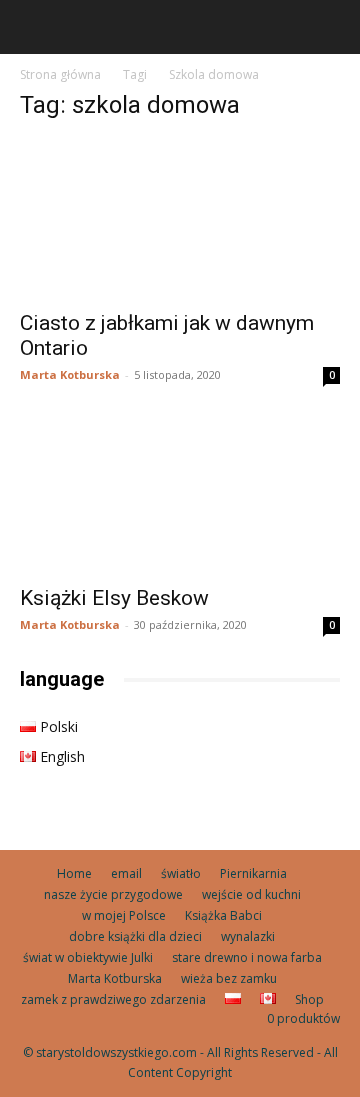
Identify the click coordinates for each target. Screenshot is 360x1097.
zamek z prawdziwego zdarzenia (113, 999)
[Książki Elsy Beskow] (180, 494)
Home (74, 873)
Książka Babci (223, 915)
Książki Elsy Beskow (114, 598)
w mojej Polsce (124, 915)
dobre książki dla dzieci (135, 936)
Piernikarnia (253, 873)
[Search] (332, 27)
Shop (309, 999)
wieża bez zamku (229, 978)
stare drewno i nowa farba (247, 957)
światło (181, 873)
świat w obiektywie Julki (88, 957)
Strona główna (60, 74)
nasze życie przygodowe (113, 894)
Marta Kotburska (70, 374)
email (126, 873)
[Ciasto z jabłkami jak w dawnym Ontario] (180, 219)
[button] (34, 27)
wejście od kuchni (251, 894)
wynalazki (248, 936)
